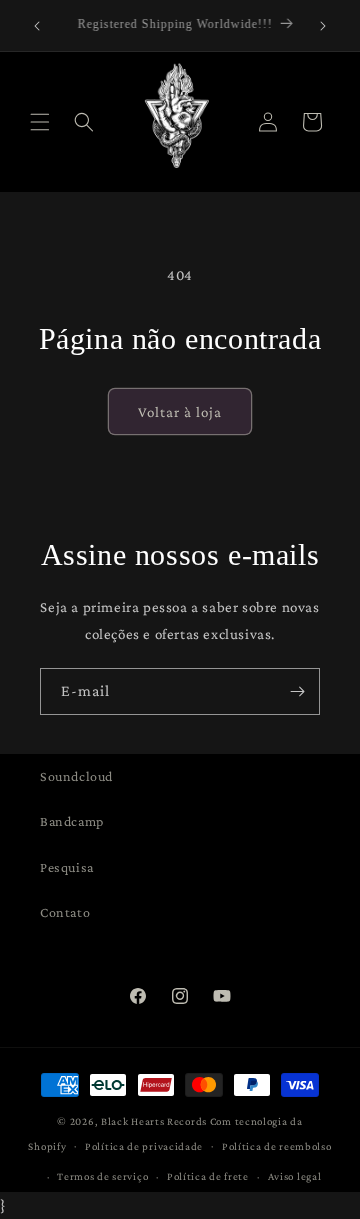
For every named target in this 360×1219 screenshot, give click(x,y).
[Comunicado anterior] (37, 26)
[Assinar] (297, 691)
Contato (65, 912)
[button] (40, 122)
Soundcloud (76, 776)
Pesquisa (67, 867)
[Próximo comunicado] (323, 26)
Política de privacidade (144, 1146)
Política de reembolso (277, 1146)
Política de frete (208, 1176)
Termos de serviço (102, 1176)
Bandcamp (72, 821)
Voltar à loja (180, 412)
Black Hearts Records (154, 1121)
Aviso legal (295, 1176)
